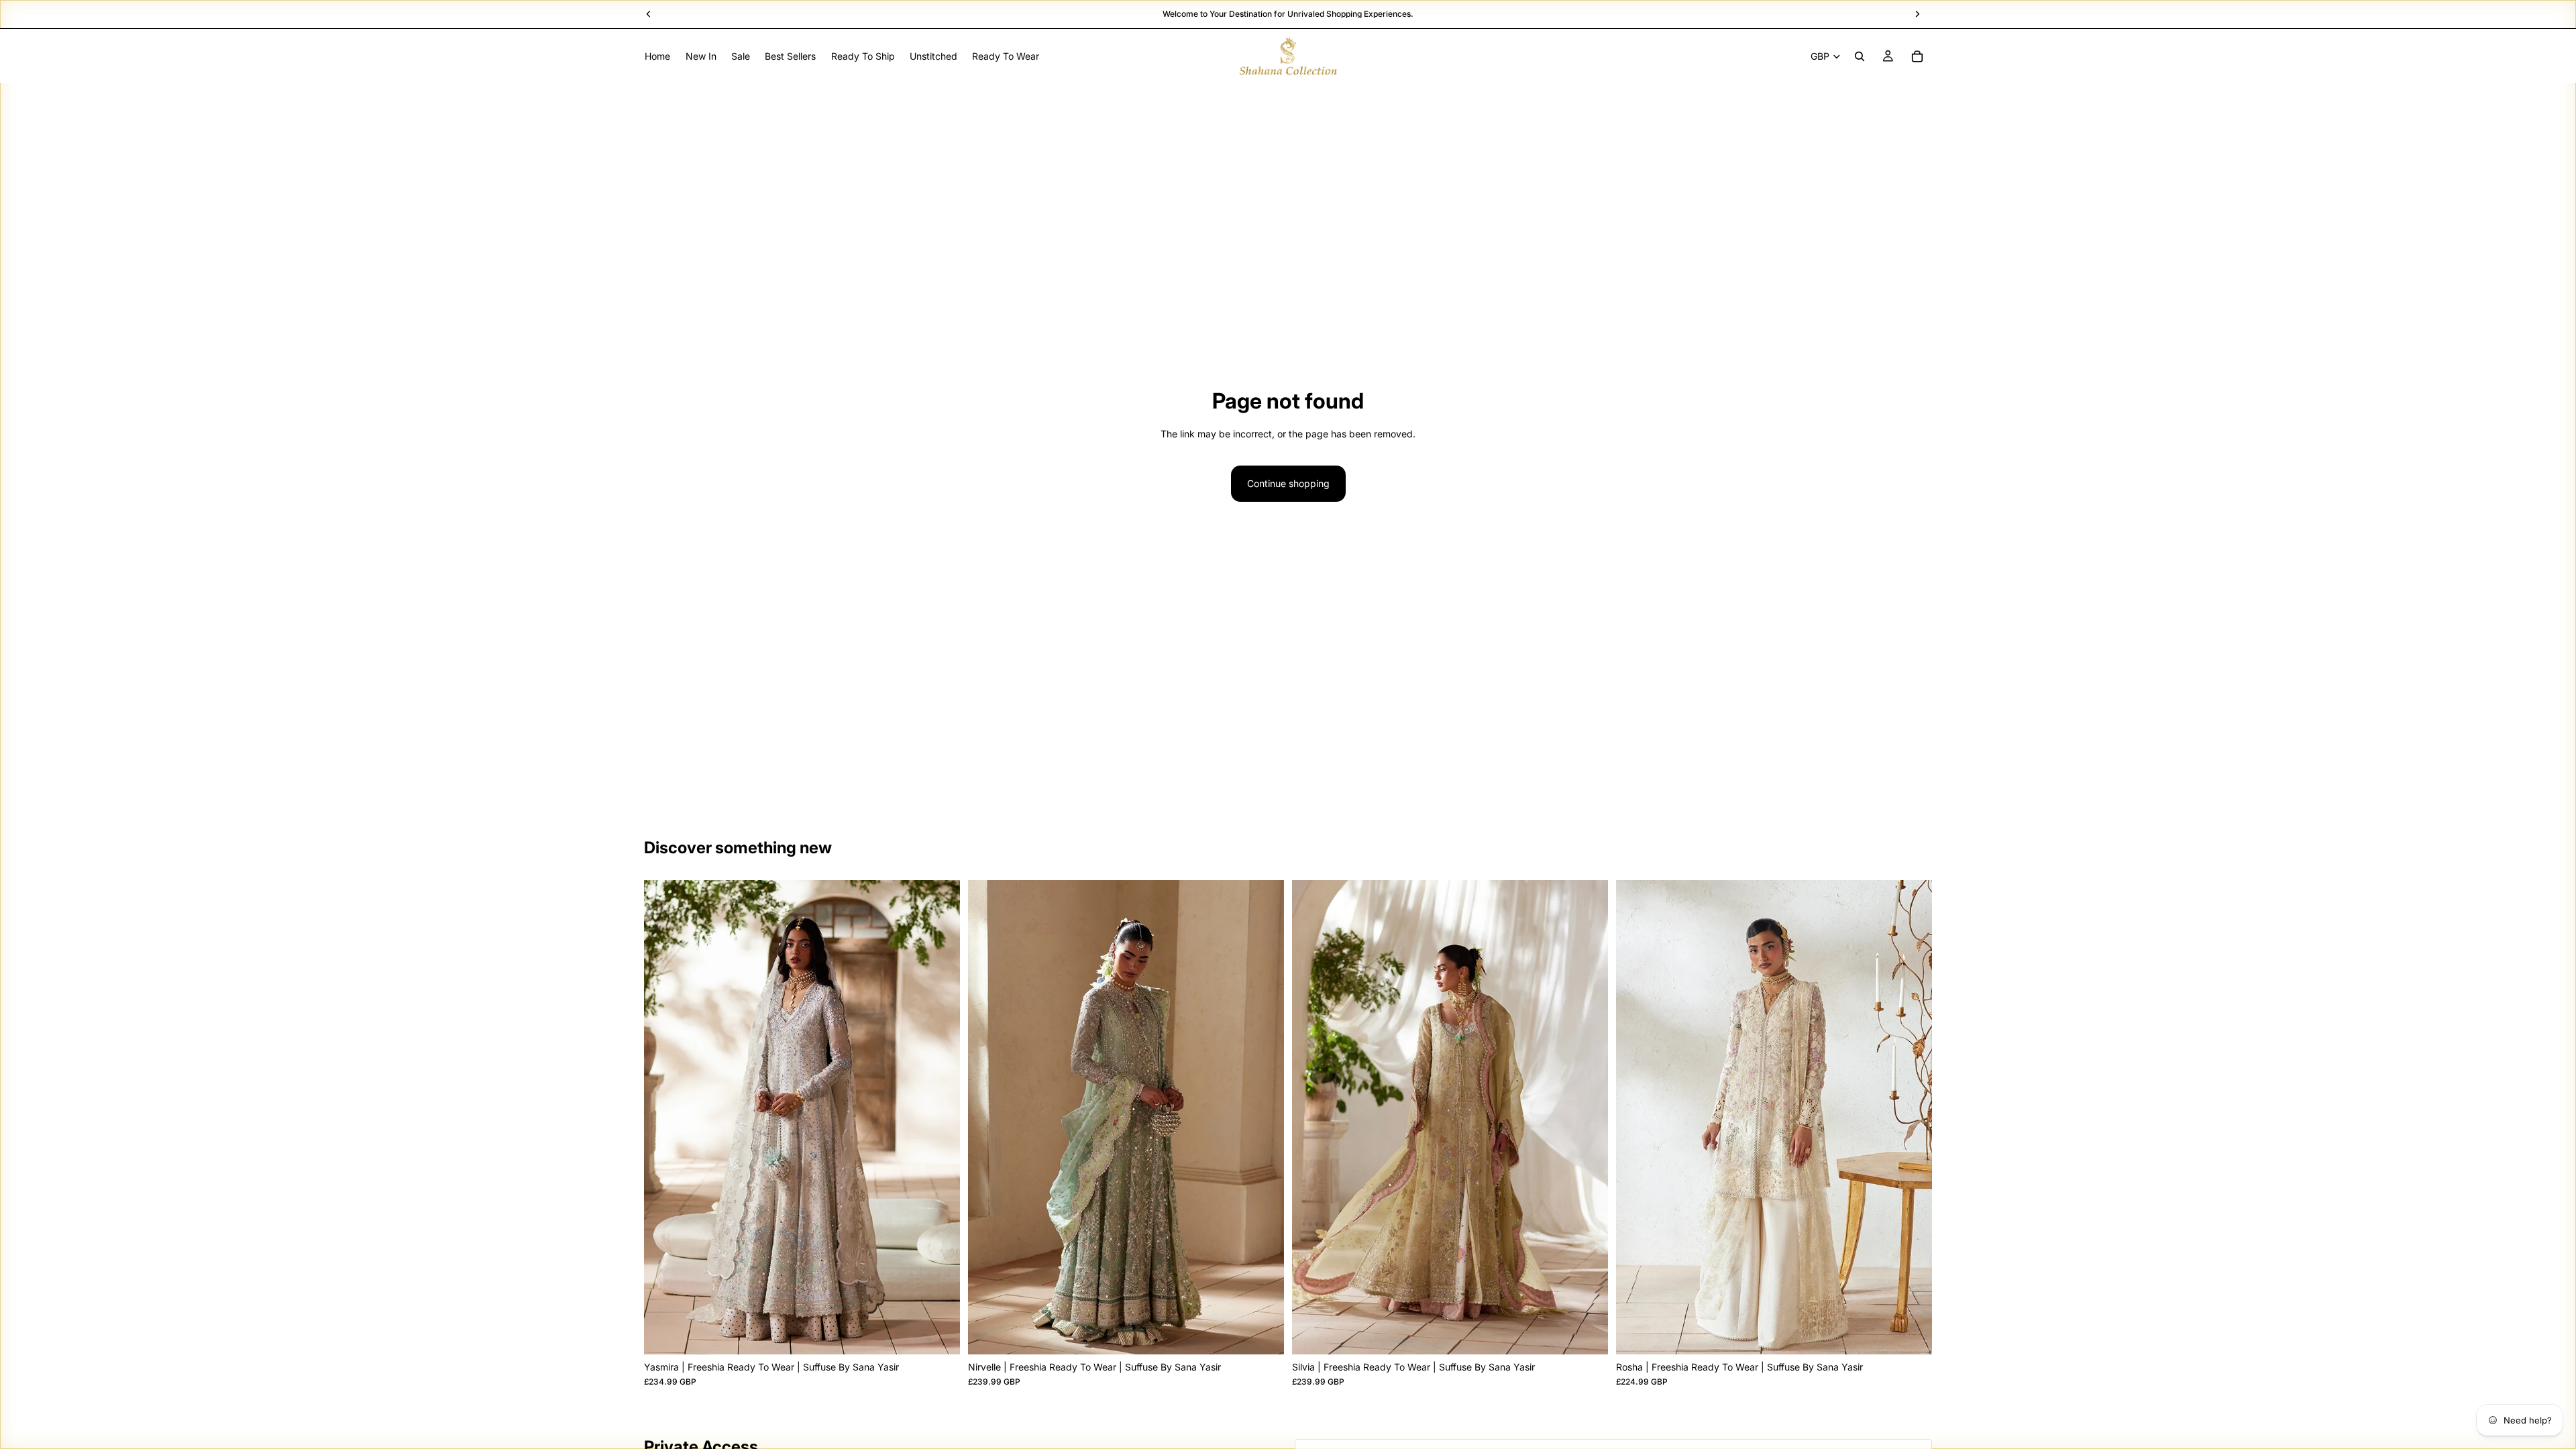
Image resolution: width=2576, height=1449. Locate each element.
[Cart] (1917, 56)
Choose (951, 1333)
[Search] (1860, 56)
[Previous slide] (664, 1117)
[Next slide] (940, 1117)
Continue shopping (1288, 483)
